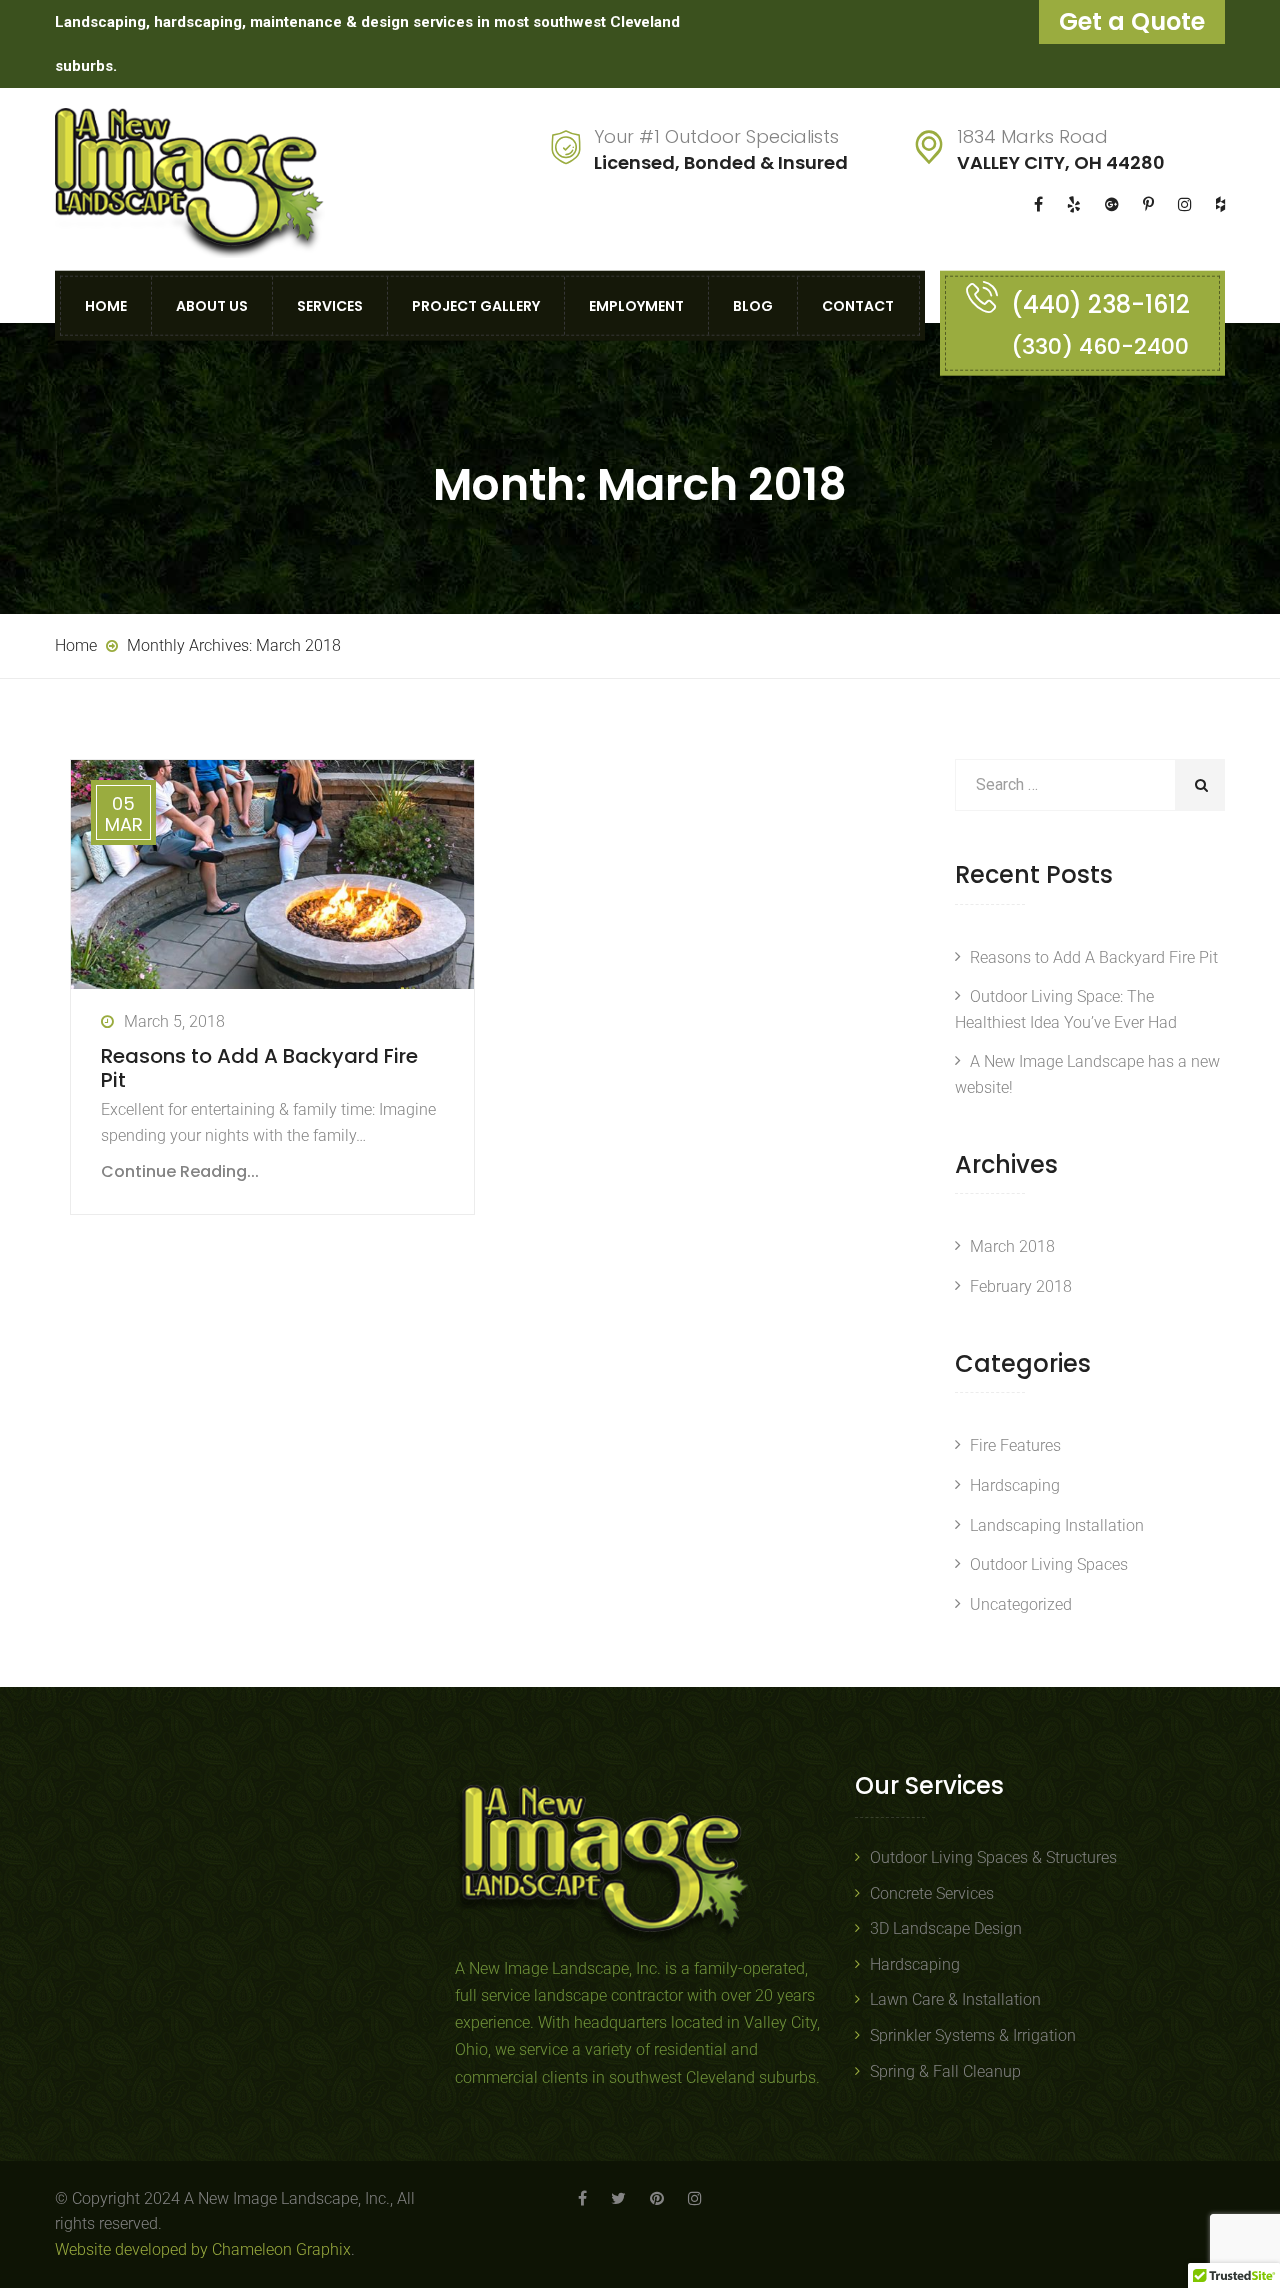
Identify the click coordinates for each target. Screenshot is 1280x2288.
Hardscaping (1015, 1485)
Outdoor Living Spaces (1049, 1564)
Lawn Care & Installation (955, 1999)
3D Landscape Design (946, 1928)
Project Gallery (476, 305)
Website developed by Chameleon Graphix (203, 2249)
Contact (858, 305)
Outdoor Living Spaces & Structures (993, 1857)
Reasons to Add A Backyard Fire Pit (259, 1068)
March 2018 (1012, 1246)
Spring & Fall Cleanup (945, 2071)
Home (106, 305)
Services (330, 305)
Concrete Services (932, 1893)
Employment (636, 305)
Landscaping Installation (1057, 1525)
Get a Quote (1132, 21)
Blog (753, 305)
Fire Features (1015, 1445)
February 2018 (1021, 1286)
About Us (212, 305)
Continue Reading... (180, 1171)
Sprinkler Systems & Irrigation (973, 2035)
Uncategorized (1021, 1604)
